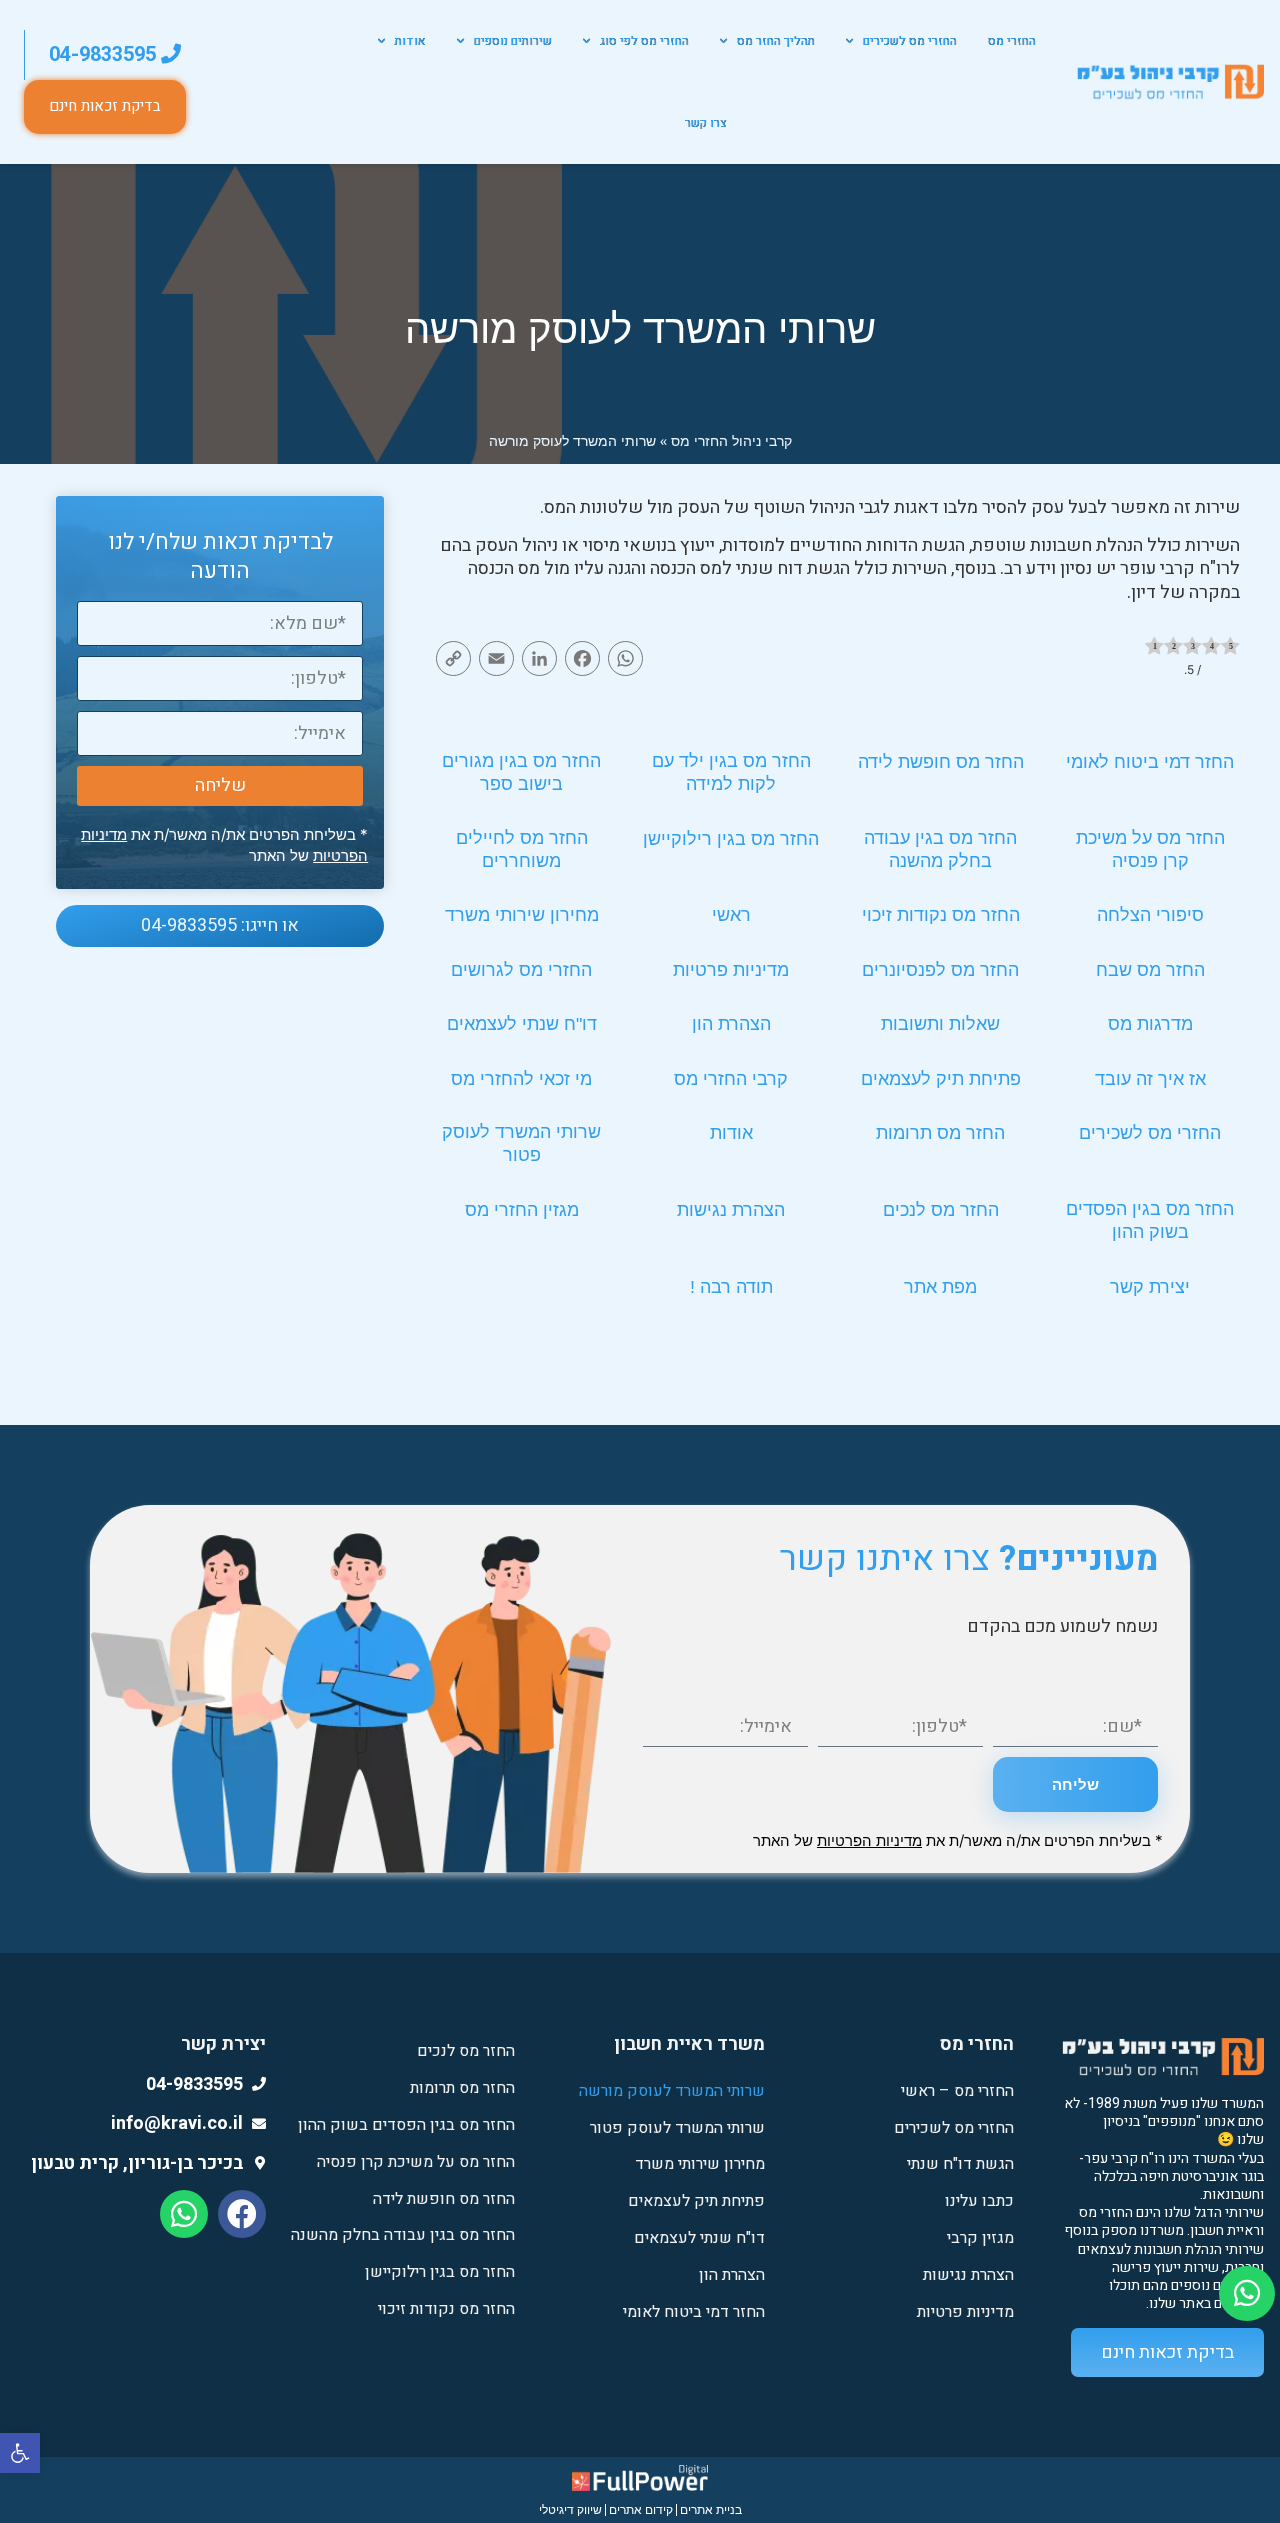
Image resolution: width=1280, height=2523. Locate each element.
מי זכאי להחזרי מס (521, 1079)
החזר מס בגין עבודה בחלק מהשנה (403, 2235)
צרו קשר (706, 123)
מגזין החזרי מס (522, 1210)
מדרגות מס (1150, 1024)
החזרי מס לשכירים (910, 41)
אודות (410, 41)
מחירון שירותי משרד (522, 915)
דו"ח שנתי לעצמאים (522, 1024)
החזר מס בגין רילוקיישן (731, 839)
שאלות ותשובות (940, 1024)
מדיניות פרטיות (731, 970)
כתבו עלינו (979, 2201)
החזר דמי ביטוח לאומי (1150, 762)
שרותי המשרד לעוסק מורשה (672, 2091)
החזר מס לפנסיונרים (940, 970)
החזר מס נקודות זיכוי (941, 915)
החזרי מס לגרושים (521, 970)
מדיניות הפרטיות (869, 1840)
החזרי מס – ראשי (957, 2091)
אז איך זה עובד (1150, 1079)
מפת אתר (940, 1287)
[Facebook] (242, 2214)
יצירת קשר (1150, 1287)
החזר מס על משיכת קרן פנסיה (416, 2162)
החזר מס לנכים (941, 1210)
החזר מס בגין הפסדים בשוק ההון (406, 2125)
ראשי (731, 915)
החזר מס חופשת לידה (941, 762)
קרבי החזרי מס (731, 1079)
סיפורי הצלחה (1150, 915)
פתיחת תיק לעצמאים (941, 1079)
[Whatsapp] (184, 2214)
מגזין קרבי (980, 2238)
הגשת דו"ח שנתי (960, 2164)
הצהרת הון (731, 1024)
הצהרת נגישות (731, 1210)
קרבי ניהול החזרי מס (731, 440)
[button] (20, 2453)
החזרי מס (1012, 41)
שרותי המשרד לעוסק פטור (677, 2128)
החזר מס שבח (1150, 970)
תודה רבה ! (731, 1287)
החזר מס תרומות (940, 1133)
